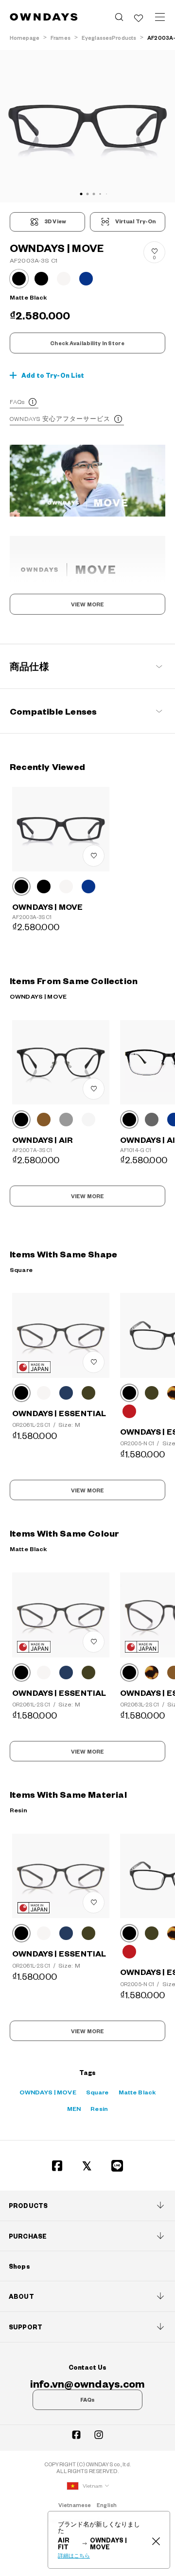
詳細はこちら (74, 2556)
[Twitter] (87, 2166)
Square (97, 2092)
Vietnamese (75, 2505)
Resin (99, 2108)
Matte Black (137, 2092)
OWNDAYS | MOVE (48, 2092)
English (107, 2505)
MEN (74, 2108)
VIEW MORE (87, 604)
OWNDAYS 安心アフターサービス (60, 418)
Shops (19, 2266)
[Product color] (19, 279)
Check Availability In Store (87, 343)
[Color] (21, 887)
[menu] (160, 17)
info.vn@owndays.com (88, 2383)
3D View (55, 221)
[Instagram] (99, 2435)
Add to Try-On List (53, 375)
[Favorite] (139, 17)
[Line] (117, 2166)
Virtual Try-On (136, 221)
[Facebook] (57, 2166)
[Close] (156, 2540)
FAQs (17, 401)
